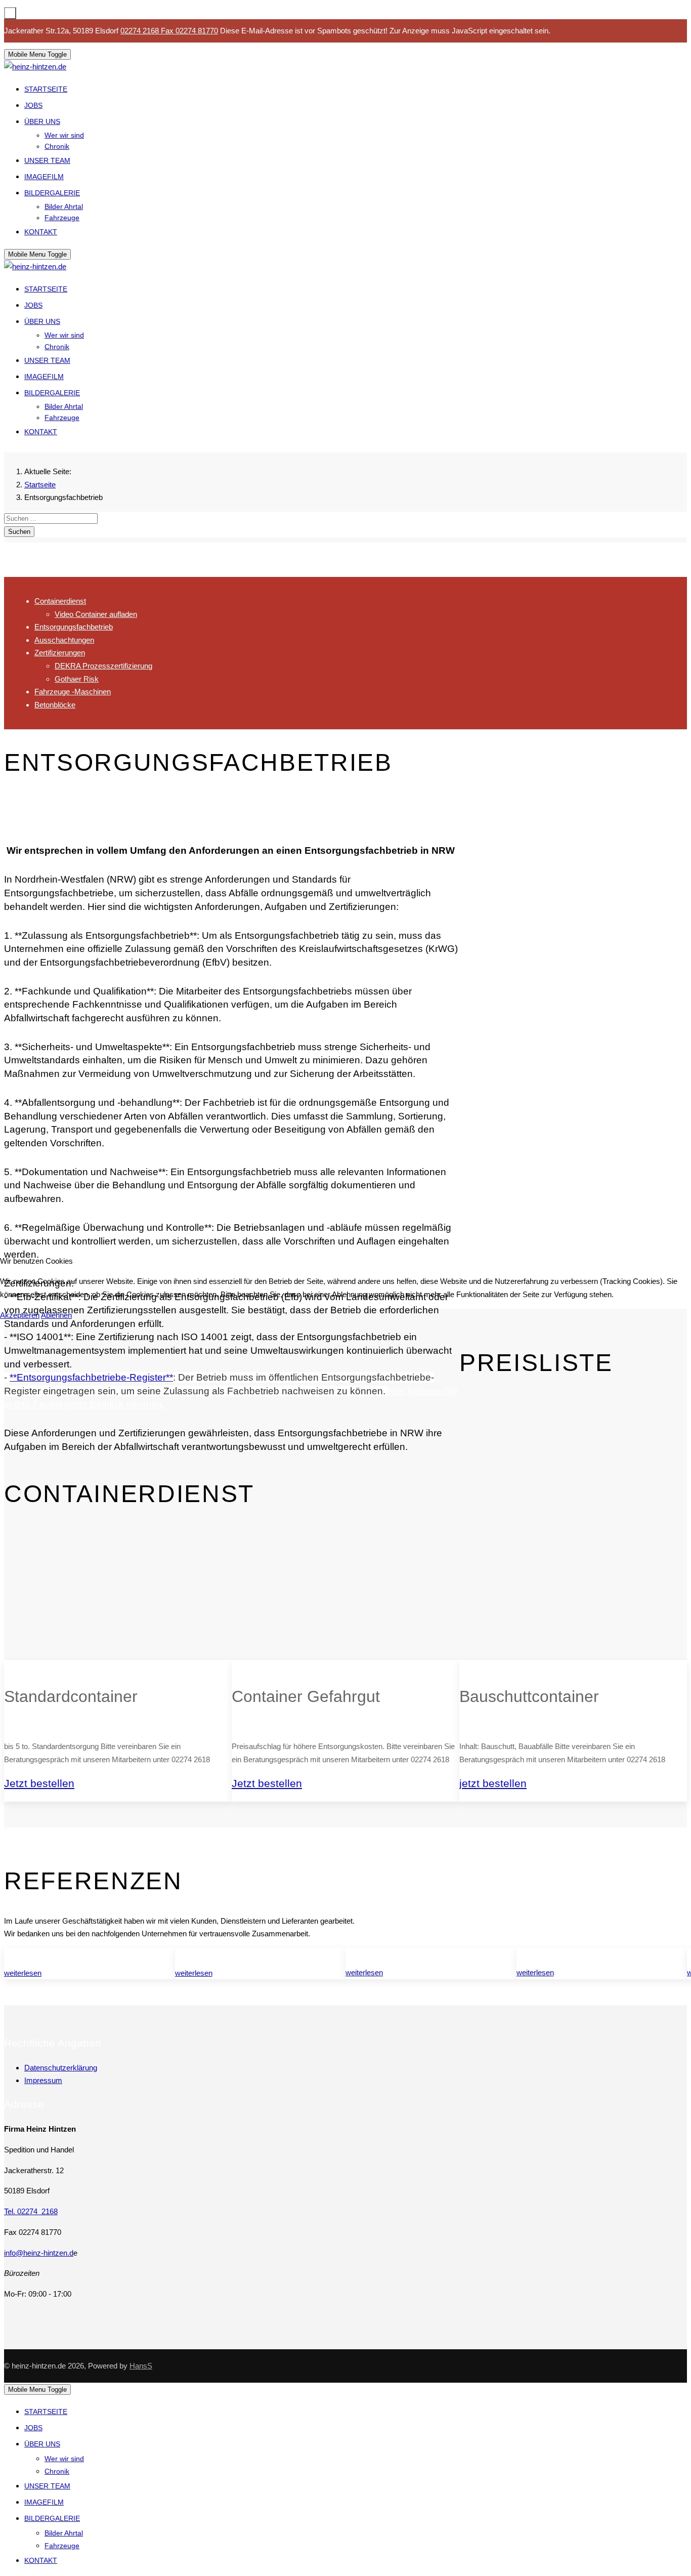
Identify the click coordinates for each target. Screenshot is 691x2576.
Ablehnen (56, 1315)
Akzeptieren (20, 1315)
